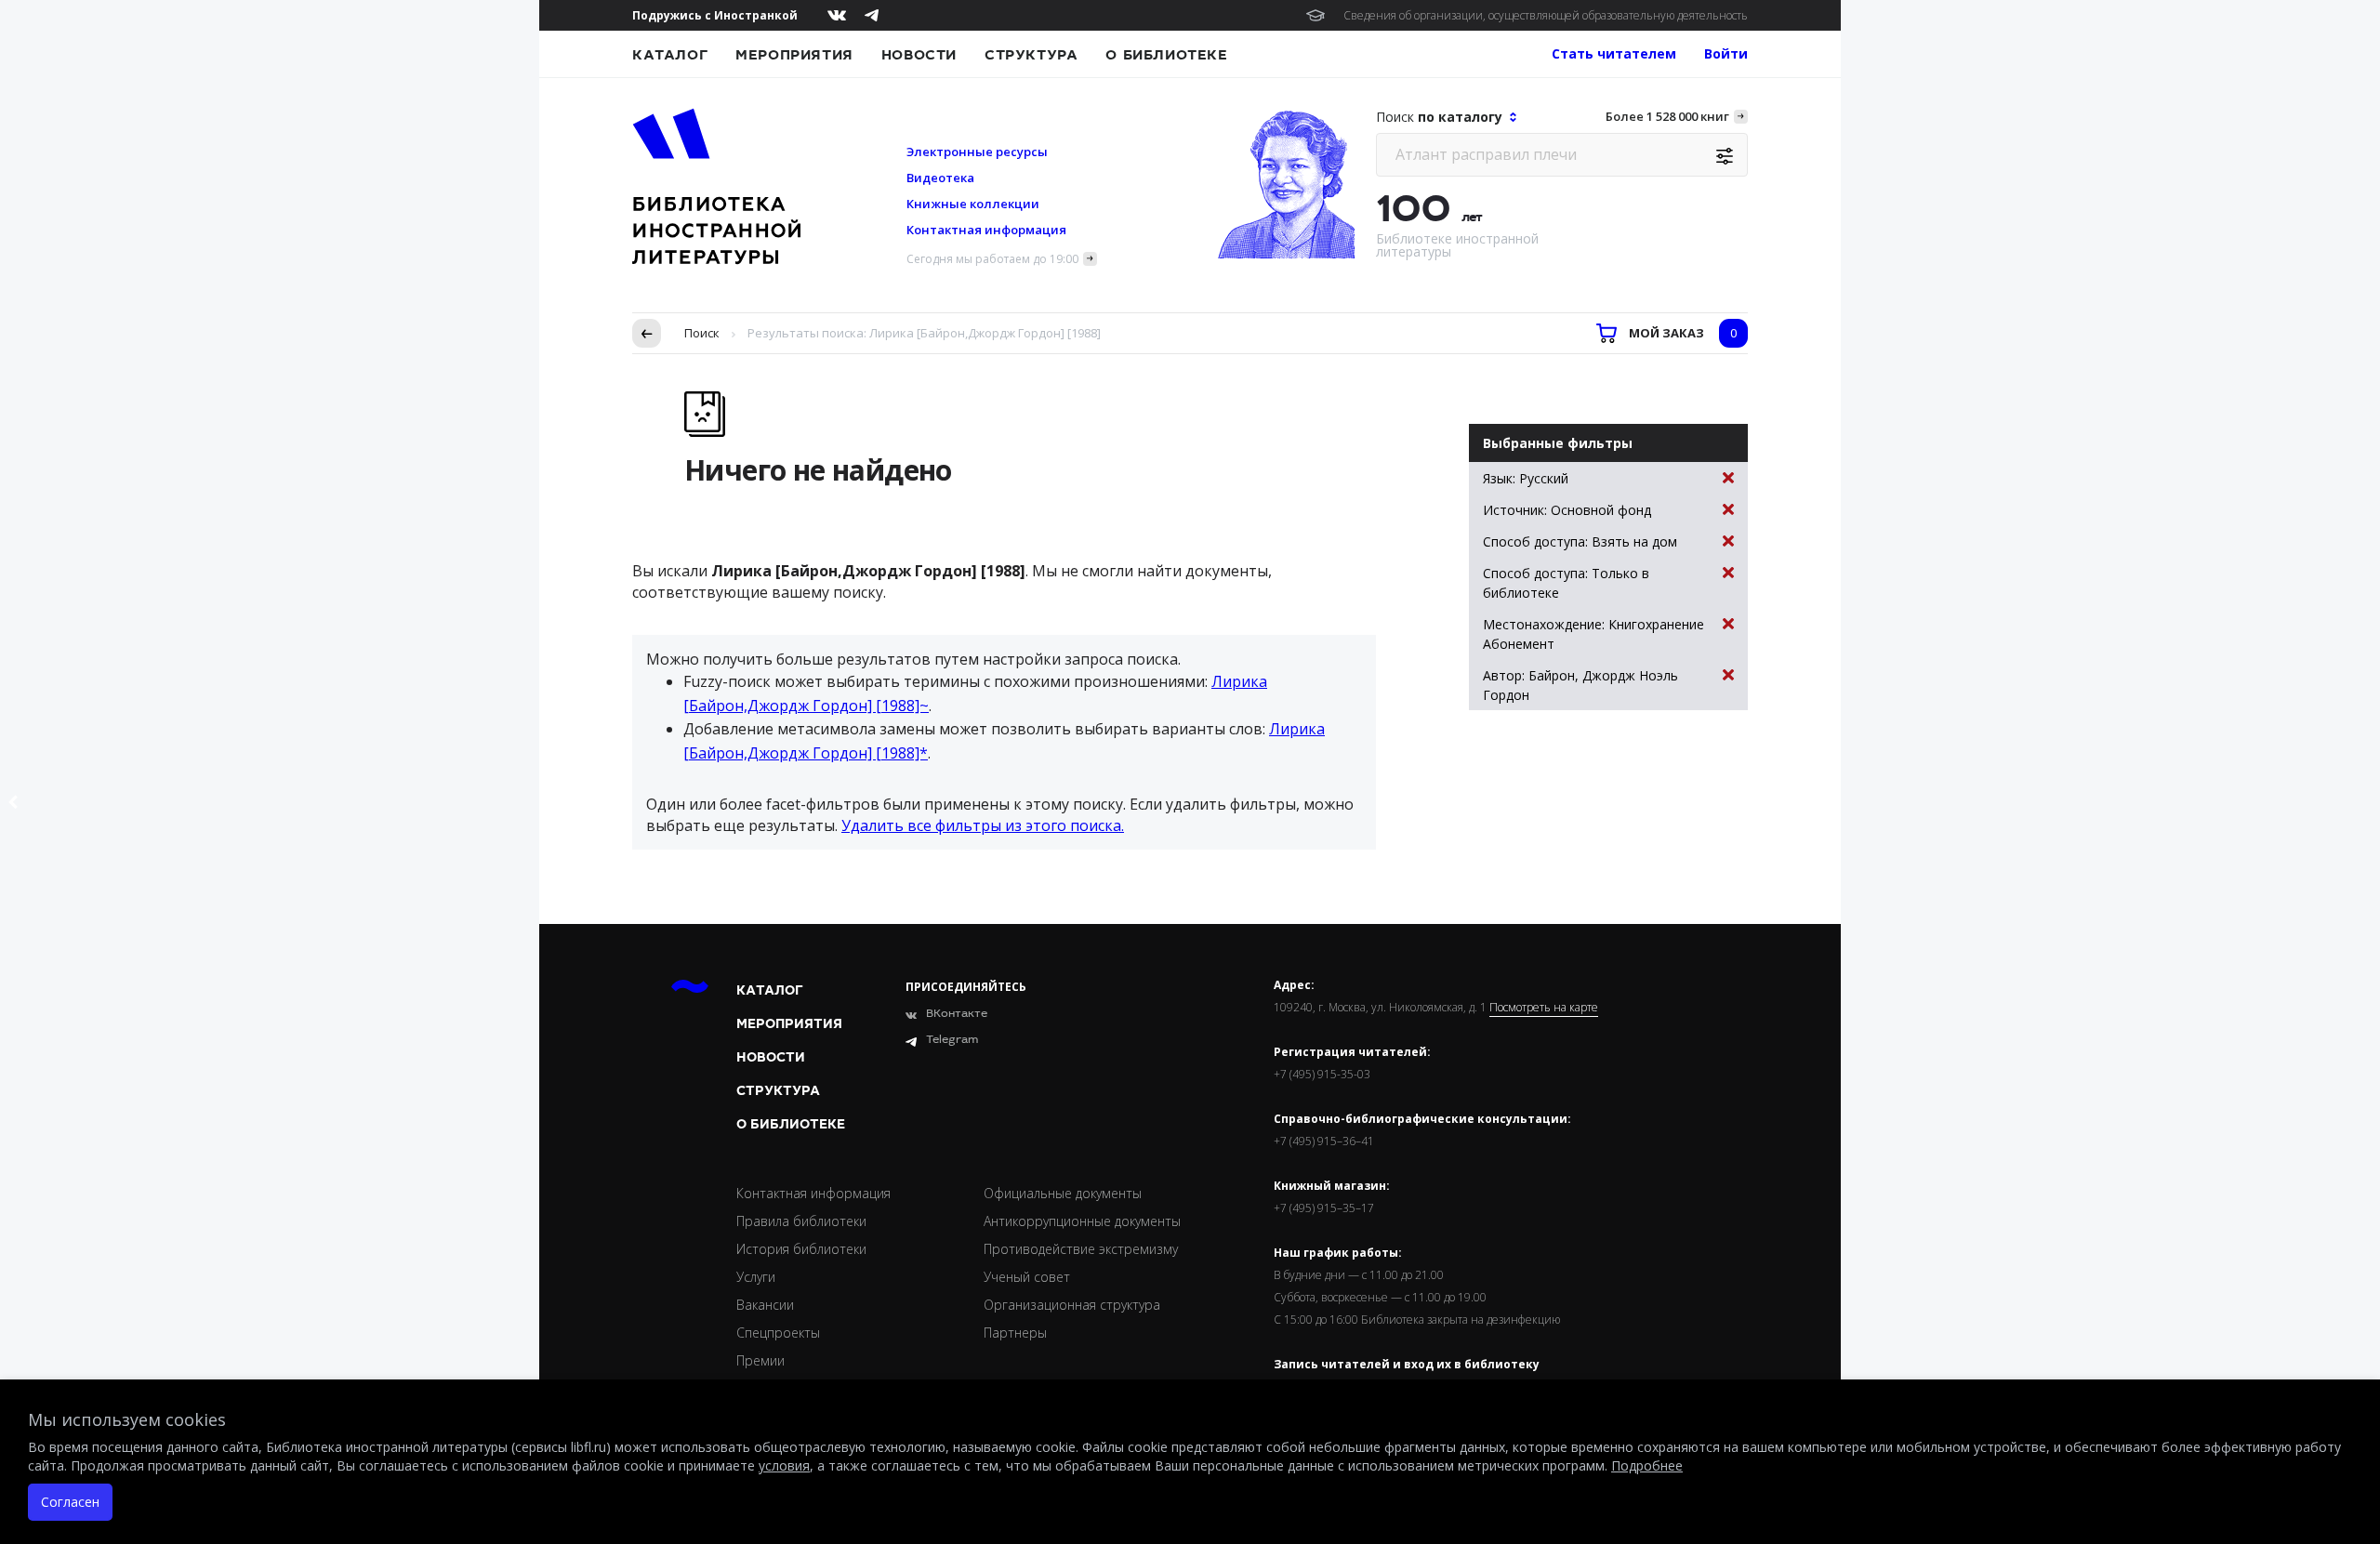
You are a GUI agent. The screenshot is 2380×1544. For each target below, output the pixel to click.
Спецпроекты (778, 1333)
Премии (760, 1360)
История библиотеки (801, 1249)
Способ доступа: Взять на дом (1580, 541)
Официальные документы (1063, 1193)
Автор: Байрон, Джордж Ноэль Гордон (1580, 685)
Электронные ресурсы (977, 152)
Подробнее (1647, 1465)
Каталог (670, 55)
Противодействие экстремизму (1081, 1249)
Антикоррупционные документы (1082, 1221)
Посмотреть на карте (1544, 1008)
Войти (1726, 53)
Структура (1031, 55)
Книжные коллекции (973, 204)
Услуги (756, 1277)
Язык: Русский (1526, 478)
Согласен (70, 1502)
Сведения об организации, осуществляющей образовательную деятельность (1546, 15)
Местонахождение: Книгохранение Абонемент (1593, 634)
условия (784, 1465)
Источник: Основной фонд (1567, 510)
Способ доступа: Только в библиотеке (1566, 583)
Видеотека (940, 178)
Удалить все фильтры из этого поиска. (983, 825)
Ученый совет (1027, 1277)
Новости (919, 55)
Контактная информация (986, 230)
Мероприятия (794, 55)
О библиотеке (1166, 55)
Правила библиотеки (801, 1221)
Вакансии (765, 1305)
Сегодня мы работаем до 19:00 (992, 259)
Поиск (702, 333)
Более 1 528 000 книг (1667, 116)
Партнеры (1015, 1333)
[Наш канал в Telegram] (872, 15)
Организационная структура (1072, 1305)
